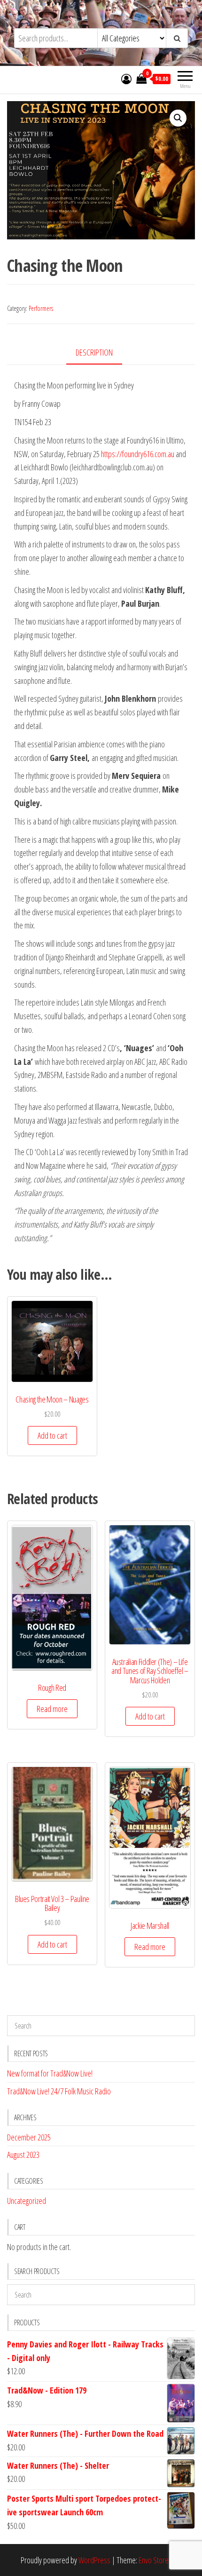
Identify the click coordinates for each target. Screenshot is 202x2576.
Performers (41, 308)
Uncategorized (27, 2201)
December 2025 (29, 2137)
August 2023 (23, 2155)
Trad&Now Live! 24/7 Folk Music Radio (59, 2091)
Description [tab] (94, 352)
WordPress (94, 2560)
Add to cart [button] (52, 1435)
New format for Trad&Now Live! (50, 2073)
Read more (52, 1709)
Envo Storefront (160, 2560)
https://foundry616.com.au (138, 454)
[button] (178, 118)
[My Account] (126, 79)
